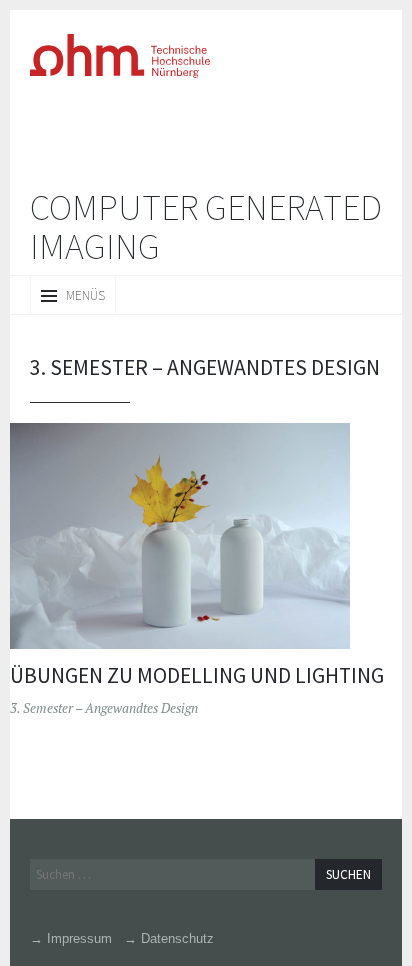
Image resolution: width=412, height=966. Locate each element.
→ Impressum (71, 938)
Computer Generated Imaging (206, 227)
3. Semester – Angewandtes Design (104, 708)
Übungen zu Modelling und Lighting (197, 675)
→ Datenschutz (169, 938)
